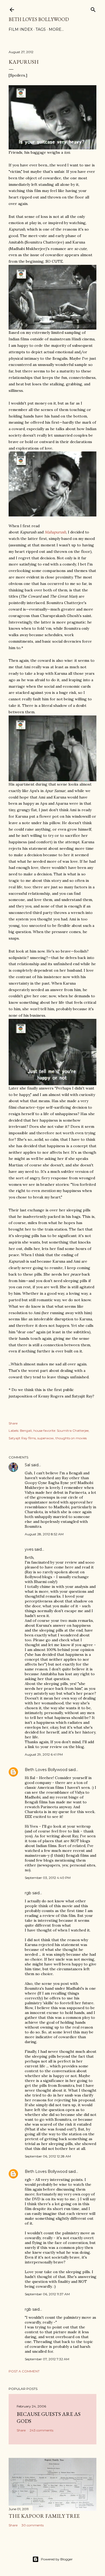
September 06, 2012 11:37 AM (47, 2294)
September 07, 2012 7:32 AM (47, 2359)
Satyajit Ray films (22, 1438)
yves (29, 1549)
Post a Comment (24, 2371)
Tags (41, 29)
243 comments (41, 2430)
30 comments (33, 2525)
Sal (27, 1465)
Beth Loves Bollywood (39, 19)
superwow (46, 1438)
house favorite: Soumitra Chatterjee (61, 1431)
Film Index (21, 29)
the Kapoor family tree (44, 2516)
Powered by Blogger (57, 2559)
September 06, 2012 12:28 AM (48, 2156)
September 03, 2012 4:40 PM (48, 1878)
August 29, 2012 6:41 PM (44, 1754)
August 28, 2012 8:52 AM (44, 1534)
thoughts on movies (71, 1438)
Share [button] (13, 1423)
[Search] (93, 8)
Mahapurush (55, 532)
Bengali (26, 1431)
